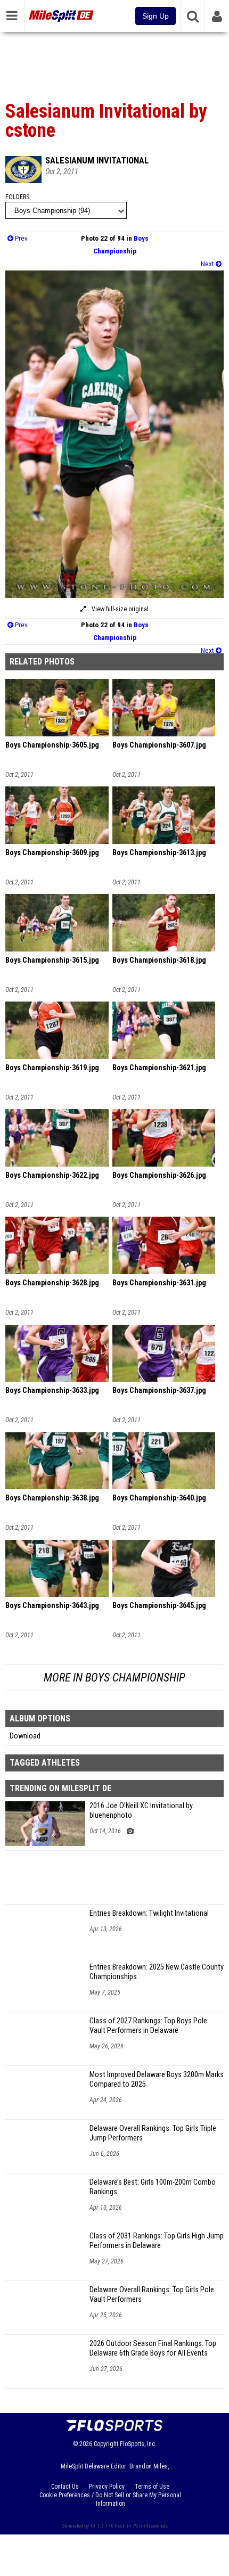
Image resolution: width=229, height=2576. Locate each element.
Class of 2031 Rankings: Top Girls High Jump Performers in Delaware (157, 2241)
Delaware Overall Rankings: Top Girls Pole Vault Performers (152, 2295)
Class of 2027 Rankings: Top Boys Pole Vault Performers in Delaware (148, 2026)
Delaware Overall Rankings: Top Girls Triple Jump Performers (153, 2133)
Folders (17, 197)
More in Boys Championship (114, 1677)
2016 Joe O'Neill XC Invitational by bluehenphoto (141, 1811)
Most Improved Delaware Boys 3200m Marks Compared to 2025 (157, 2079)
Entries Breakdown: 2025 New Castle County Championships (157, 1972)
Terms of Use (152, 2487)
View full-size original (119, 609)
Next (208, 264)
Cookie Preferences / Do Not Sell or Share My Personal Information (110, 2499)
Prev (21, 238)
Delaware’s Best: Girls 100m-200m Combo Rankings (153, 2187)
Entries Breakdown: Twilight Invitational (149, 1913)
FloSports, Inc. (138, 2444)
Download (25, 1736)
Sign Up (156, 16)
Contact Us (65, 2487)
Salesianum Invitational (97, 160)
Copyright (106, 2444)
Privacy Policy (107, 2487)
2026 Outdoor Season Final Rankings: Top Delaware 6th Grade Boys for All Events (153, 2348)
